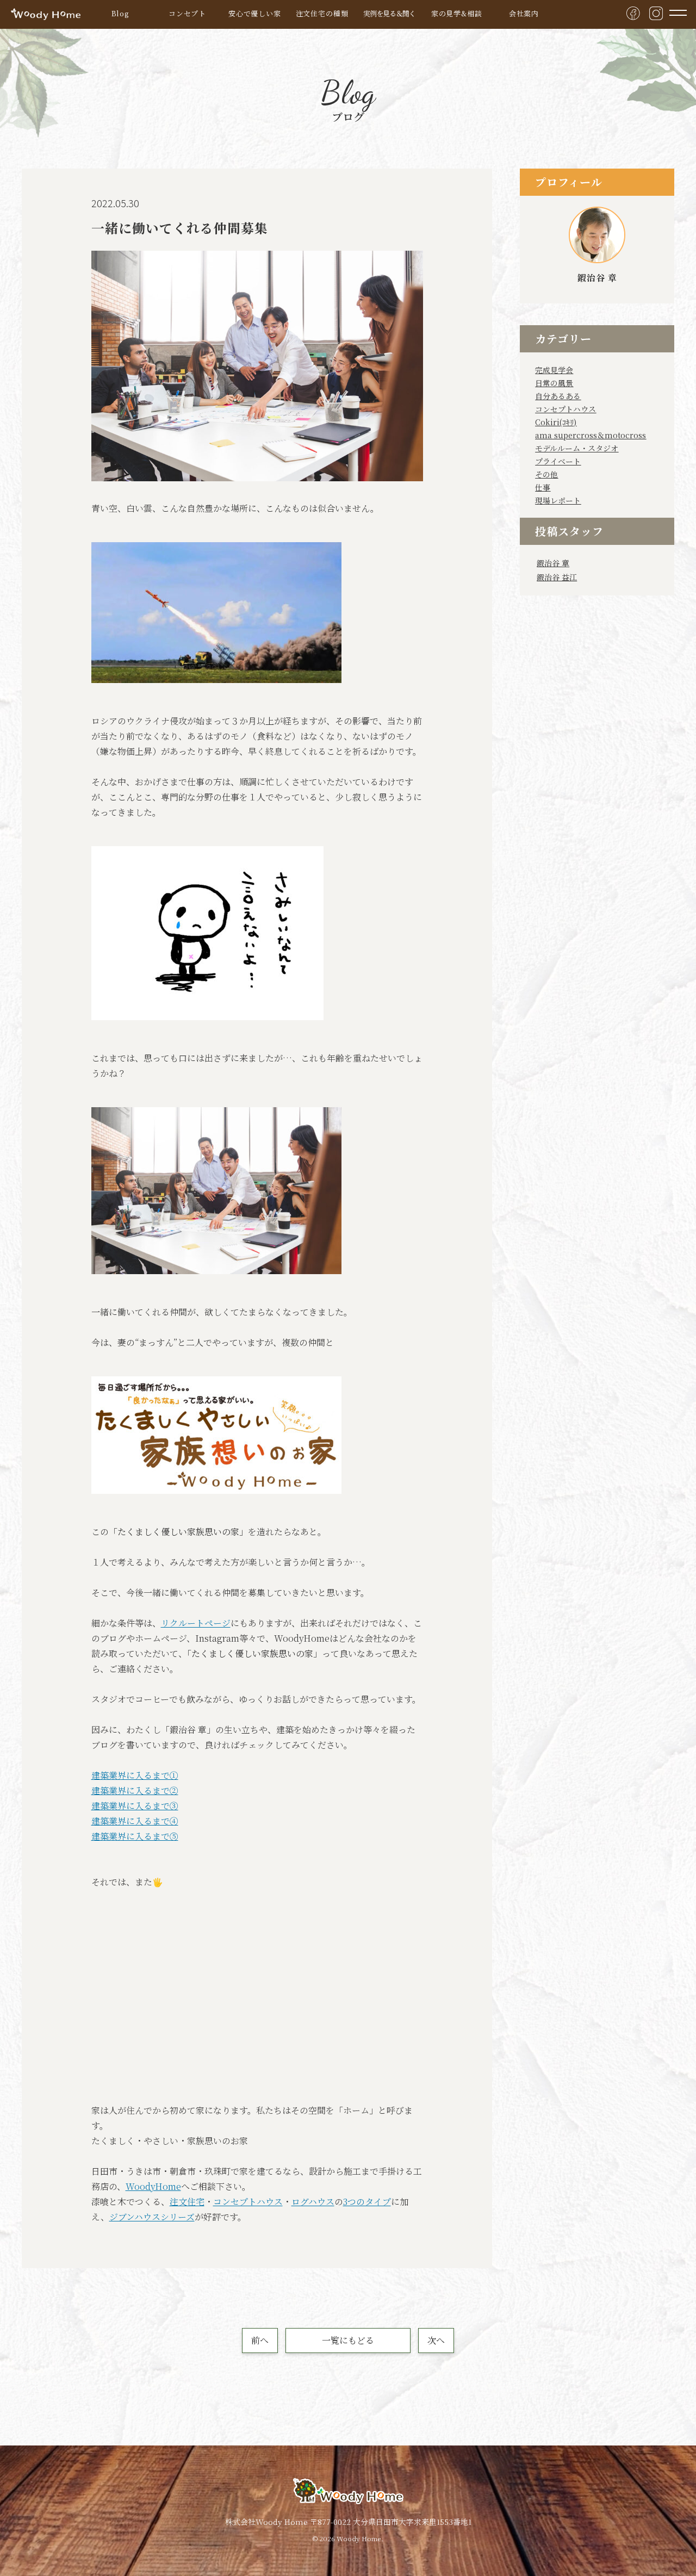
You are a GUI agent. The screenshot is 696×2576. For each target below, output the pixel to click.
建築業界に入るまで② (135, 1790)
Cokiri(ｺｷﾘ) (556, 422)
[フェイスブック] (633, 13)
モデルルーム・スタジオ (577, 448)
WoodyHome (153, 2186)
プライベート (558, 461)
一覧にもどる (348, 2340)
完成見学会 (554, 370)
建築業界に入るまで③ (135, 1806)
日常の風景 (554, 383)
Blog (120, 13)
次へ (436, 2340)
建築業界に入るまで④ (135, 1821)
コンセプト (187, 13)
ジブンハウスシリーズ (152, 2217)
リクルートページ (196, 1623)
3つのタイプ (367, 2202)
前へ (260, 2340)
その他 (546, 474)
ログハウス (313, 2202)
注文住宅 (187, 2202)
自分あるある (558, 396)
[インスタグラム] (656, 13)
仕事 (543, 487)
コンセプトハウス (248, 2202)
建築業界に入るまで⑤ (135, 1836)
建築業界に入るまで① (135, 1775)
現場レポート (558, 500)
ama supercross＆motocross (591, 435)
